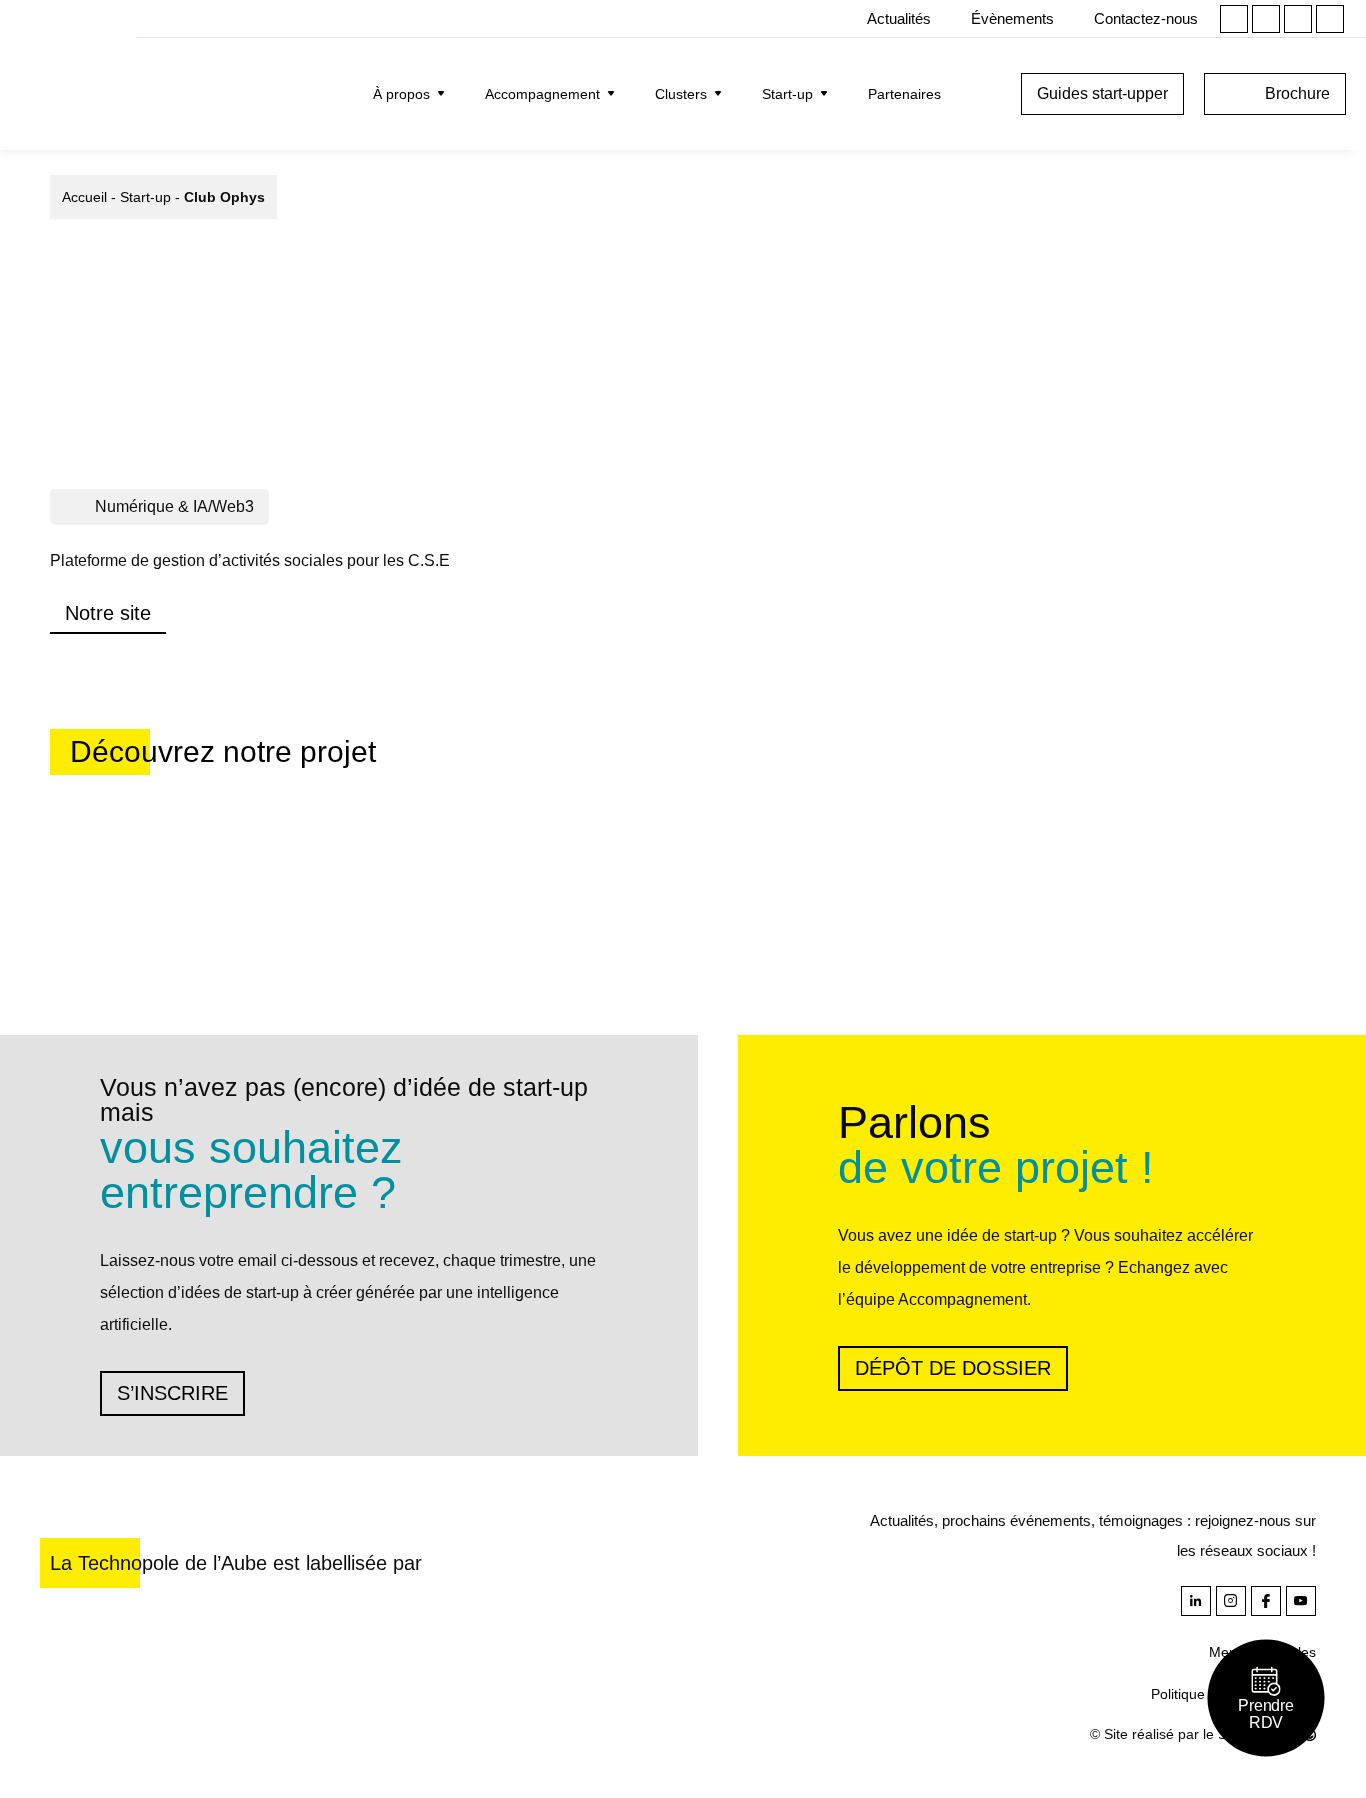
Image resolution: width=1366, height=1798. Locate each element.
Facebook (1298, 19)
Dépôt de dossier (953, 1368)
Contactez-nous (1146, 18)
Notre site (108, 613)
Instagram (1266, 19)
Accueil (84, 197)
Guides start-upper (1102, 93)
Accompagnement (542, 94)
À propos (401, 94)
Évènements (1012, 18)
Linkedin (1234, 19)
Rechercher (986, 94)
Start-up (787, 94)
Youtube (1330, 19)
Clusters (681, 94)
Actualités (899, 18)
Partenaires (904, 94)
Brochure (1297, 93)
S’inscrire (172, 1393)
